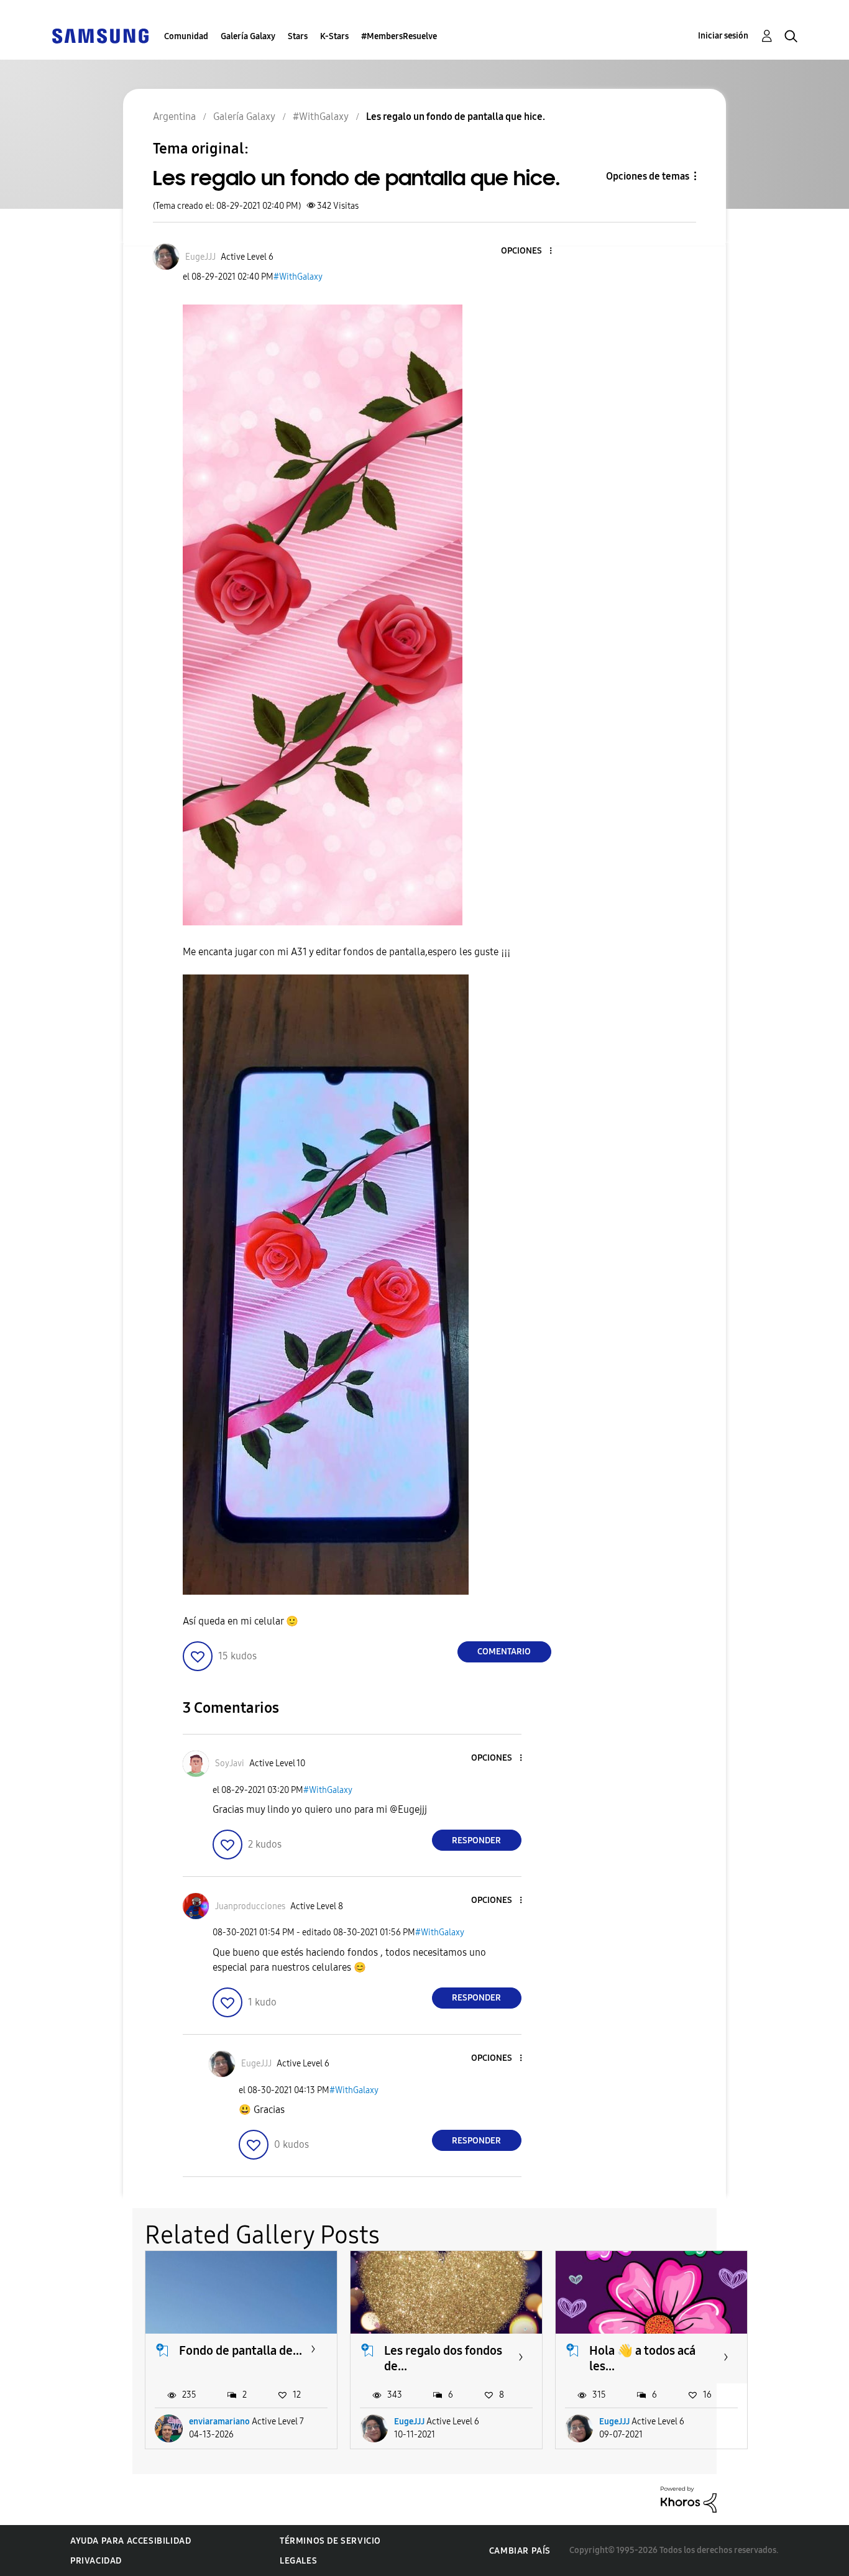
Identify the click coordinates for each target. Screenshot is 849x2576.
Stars (298, 36)
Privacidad (96, 2561)
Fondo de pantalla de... (241, 2350)
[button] (530, 251)
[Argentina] (100, 35)
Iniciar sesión (723, 36)
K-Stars (334, 36)
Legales (298, 2561)
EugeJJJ (409, 2422)
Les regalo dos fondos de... (443, 2358)
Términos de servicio (330, 2541)
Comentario (504, 1652)
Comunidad (186, 36)
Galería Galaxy (248, 36)
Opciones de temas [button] (648, 176)
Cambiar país (520, 2551)
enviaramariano (219, 2422)
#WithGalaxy (298, 277)
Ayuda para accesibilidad (131, 2541)
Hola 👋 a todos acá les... (642, 2358)
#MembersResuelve (399, 36)
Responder (476, 1840)
